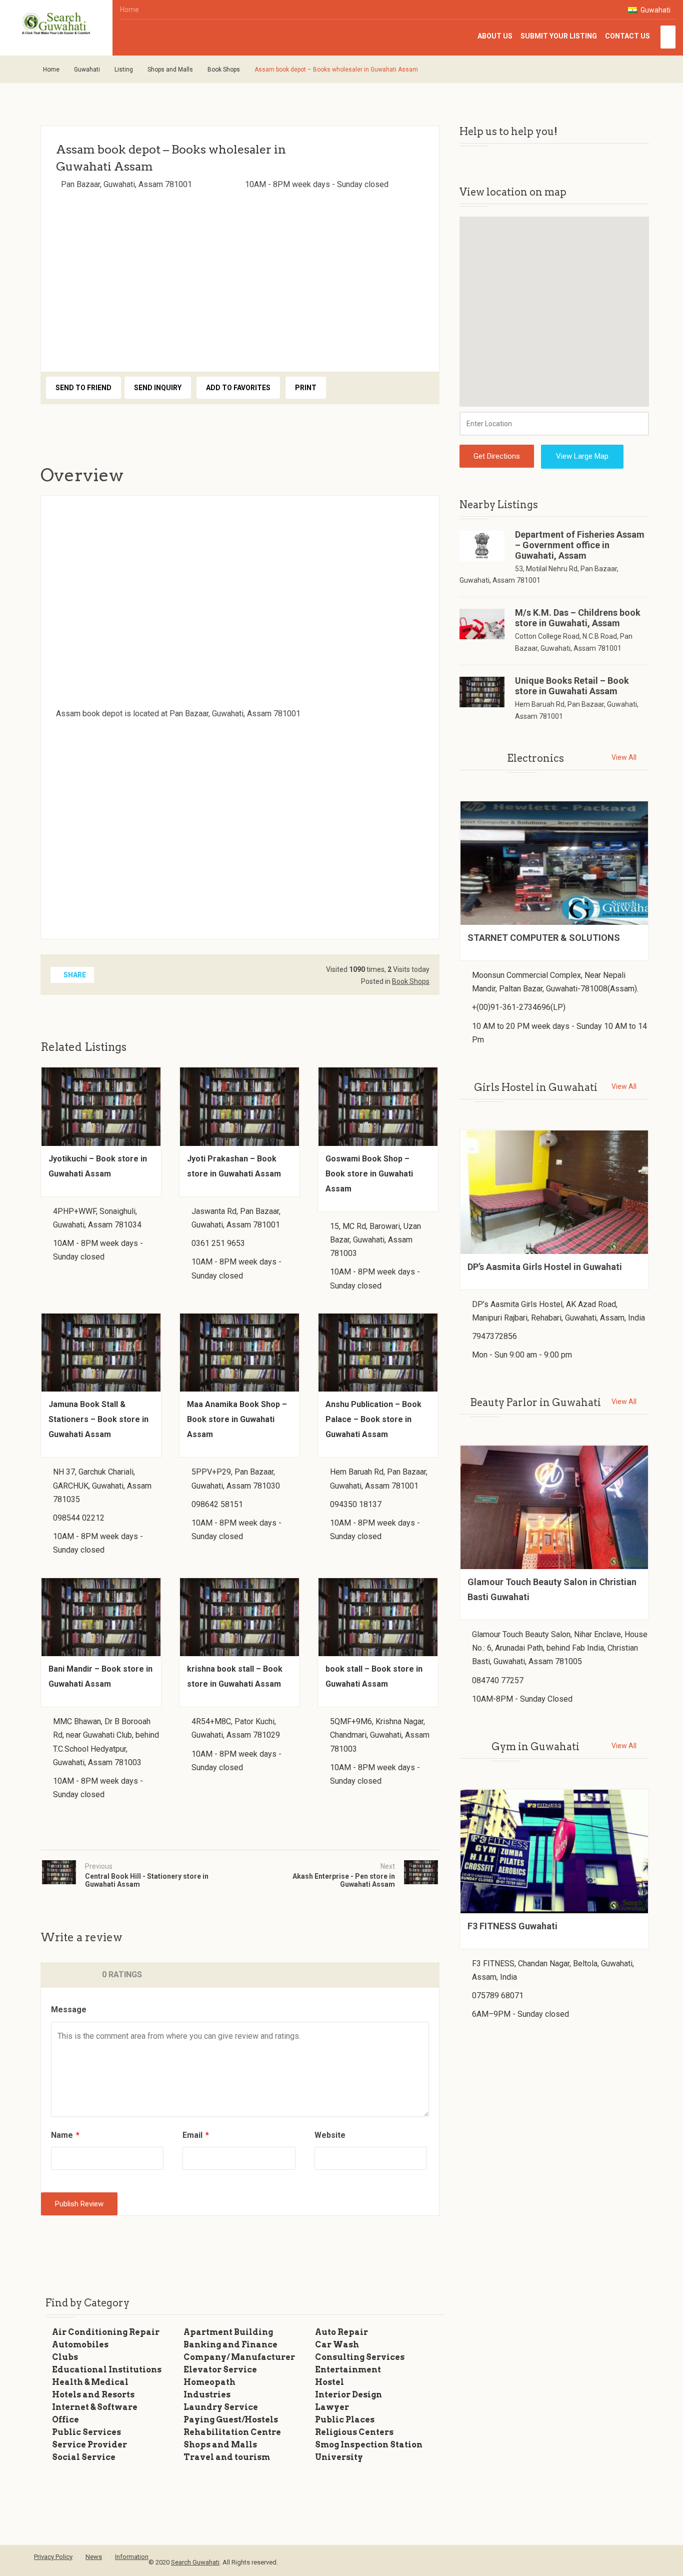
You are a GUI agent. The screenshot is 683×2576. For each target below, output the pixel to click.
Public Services (86, 2432)
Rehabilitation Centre (232, 2432)
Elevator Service (220, 2370)
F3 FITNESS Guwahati (512, 1926)
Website (330, 2135)
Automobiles (80, 2345)
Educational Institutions (107, 2370)
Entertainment (348, 2370)
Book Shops (224, 70)
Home (129, 10)
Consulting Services (360, 2357)
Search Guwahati (195, 2562)
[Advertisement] (240, 278)
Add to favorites (238, 388)
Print (306, 388)
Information (132, 2557)
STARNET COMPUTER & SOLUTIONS (544, 938)
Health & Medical (90, 2382)
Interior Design (348, 2395)
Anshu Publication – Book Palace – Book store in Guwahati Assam (373, 1419)
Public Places (345, 2420)
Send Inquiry (158, 388)
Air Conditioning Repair (106, 2332)
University (339, 2457)
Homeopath (209, 2382)
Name (65, 2135)
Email (196, 2135)
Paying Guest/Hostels (231, 2420)
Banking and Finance (230, 2345)
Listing (124, 70)
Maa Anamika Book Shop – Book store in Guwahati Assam (237, 1419)
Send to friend (83, 388)
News (94, 2557)
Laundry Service (221, 2407)
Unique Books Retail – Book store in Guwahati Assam (572, 686)
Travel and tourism (227, 2457)
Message (69, 2010)
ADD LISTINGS (668, 37)
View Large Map (582, 456)
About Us (495, 36)
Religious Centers (354, 2432)
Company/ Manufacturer (239, 2357)
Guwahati (655, 10)
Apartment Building (228, 2332)
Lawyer (332, 2407)
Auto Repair (341, 2332)
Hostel (329, 2382)
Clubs (65, 2357)
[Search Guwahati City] (56, 24)
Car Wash (337, 2345)
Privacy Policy (53, 2557)
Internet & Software (95, 2407)
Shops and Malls (170, 70)
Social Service (84, 2457)
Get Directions (497, 456)
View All (624, 757)
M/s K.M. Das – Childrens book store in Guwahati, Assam (578, 618)
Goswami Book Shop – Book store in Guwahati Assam (369, 1174)
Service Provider (89, 2445)
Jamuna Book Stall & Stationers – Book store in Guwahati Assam (98, 1419)
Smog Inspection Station (369, 2445)
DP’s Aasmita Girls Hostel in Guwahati (545, 1267)
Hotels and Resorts (93, 2395)
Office (65, 2420)
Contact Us (627, 36)
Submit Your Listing (559, 36)
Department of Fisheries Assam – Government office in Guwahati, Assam (580, 545)
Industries (207, 2395)
